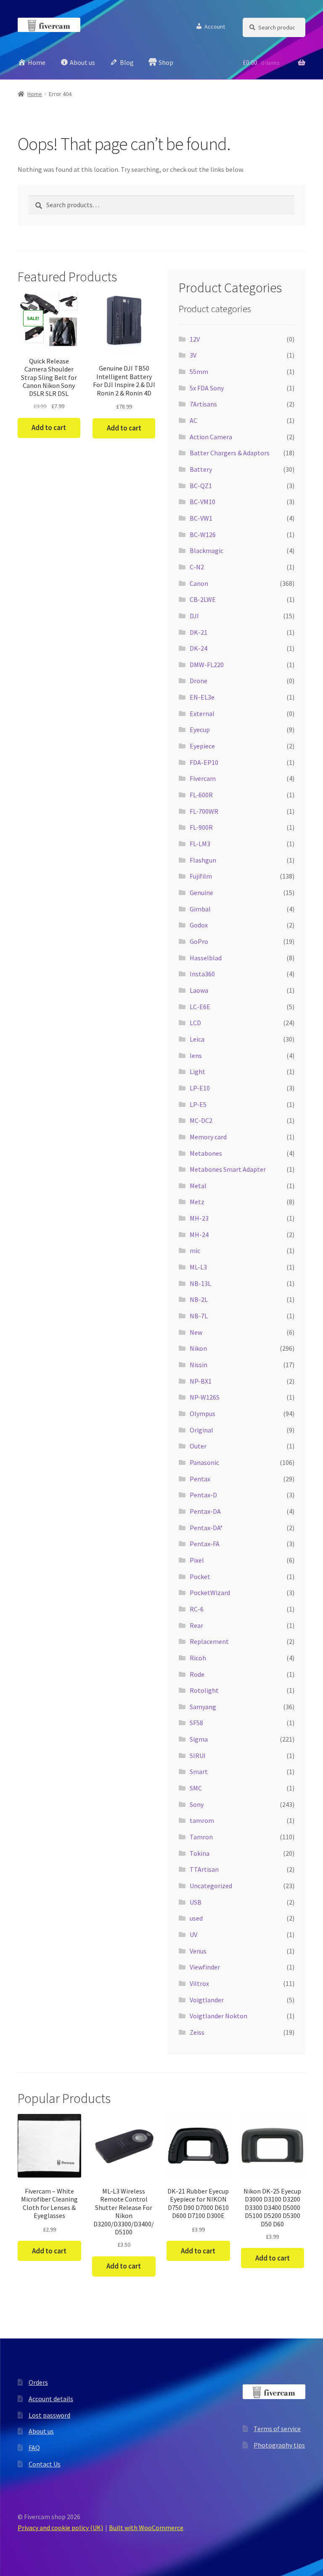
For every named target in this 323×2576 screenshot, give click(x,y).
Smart (199, 1772)
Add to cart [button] (49, 428)
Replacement (209, 1641)
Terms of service (277, 2429)
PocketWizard (210, 1593)
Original (201, 1430)
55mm (199, 371)
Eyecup (200, 730)
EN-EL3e (202, 697)
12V (195, 339)
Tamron (201, 1837)
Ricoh (198, 1658)
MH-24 (199, 1235)
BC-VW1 (201, 518)
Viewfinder (205, 1967)
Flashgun (203, 860)
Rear (196, 1625)
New (196, 1332)
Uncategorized (211, 1886)
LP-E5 (198, 1104)
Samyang (203, 1707)
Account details (51, 2399)
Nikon (198, 1348)
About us (41, 2431)
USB (196, 1902)
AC (193, 420)
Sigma (199, 1739)
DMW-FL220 (207, 665)
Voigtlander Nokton (218, 2016)
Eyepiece (202, 746)
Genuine (201, 893)
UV (193, 1935)
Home (35, 94)
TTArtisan (204, 1869)
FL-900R (201, 827)
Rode (197, 1674)
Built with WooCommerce (146, 2528)
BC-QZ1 (201, 486)
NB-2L (199, 1299)
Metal (198, 1186)
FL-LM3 (200, 844)
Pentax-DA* (206, 1528)
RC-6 (197, 1609)
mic (195, 1251)
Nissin (199, 1365)
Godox (199, 925)
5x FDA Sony (207, 388)
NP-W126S (205, 1397)
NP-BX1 (201, 1381)
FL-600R (201, 795)
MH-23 (199, 1218)
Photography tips (279, 2445)
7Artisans (203, 404)
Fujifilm (201, 876)
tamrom (202, 1820)
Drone (199, 681)
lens (196, 1056)
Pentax (200, 1479)
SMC (196, 1788)
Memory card (208, 1137)
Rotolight (204, 1690)
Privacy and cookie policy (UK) (60, 2528)
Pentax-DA (205, 1511)
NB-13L (200, 1283)
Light (197, 1072)
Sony (197, 1804)
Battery (201, 469)
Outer (198, 1446)
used (196, 1918)
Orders (38, 2382)
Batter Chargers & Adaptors (230, 453)
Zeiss (197, 2032)
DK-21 (199, 632)
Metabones (206, 1153)
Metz (197, 1202)
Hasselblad (206, 958)
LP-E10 (200, 1088)
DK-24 (199, 648)
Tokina (200, 1853)
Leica (197, 1039)
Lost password (49, 2415)
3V (193, 355)
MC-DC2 (201, 1120)
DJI (194, 616)
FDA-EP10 (204, 762)
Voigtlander (207, 2000)
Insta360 (202, 974)
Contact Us (45, 2464)
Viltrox (199, 1983)
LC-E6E (200, 1007)
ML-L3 (198, 1267)
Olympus (203, 1414)
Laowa (199, 990)
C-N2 (197, 567)
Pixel (197, 1560)
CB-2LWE (203, 599)
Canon (199, 583)
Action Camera (211, 437)
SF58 (196, 1723)
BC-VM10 (203, 502)
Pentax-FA (205, 1544)
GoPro (199, 941)
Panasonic (204, 1462)
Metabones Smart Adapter (228, 1169)
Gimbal (200, 909)
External (202, 713)
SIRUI (198, 1756)
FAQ (34, 2448)
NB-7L (199, 1316)
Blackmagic (207, 550)
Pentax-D (203, 1495)
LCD (195, 1023)
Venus (198, 1951)
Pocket (200, 1577)
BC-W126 (203, 534)
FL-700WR (204, 811)
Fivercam (203, 778)
